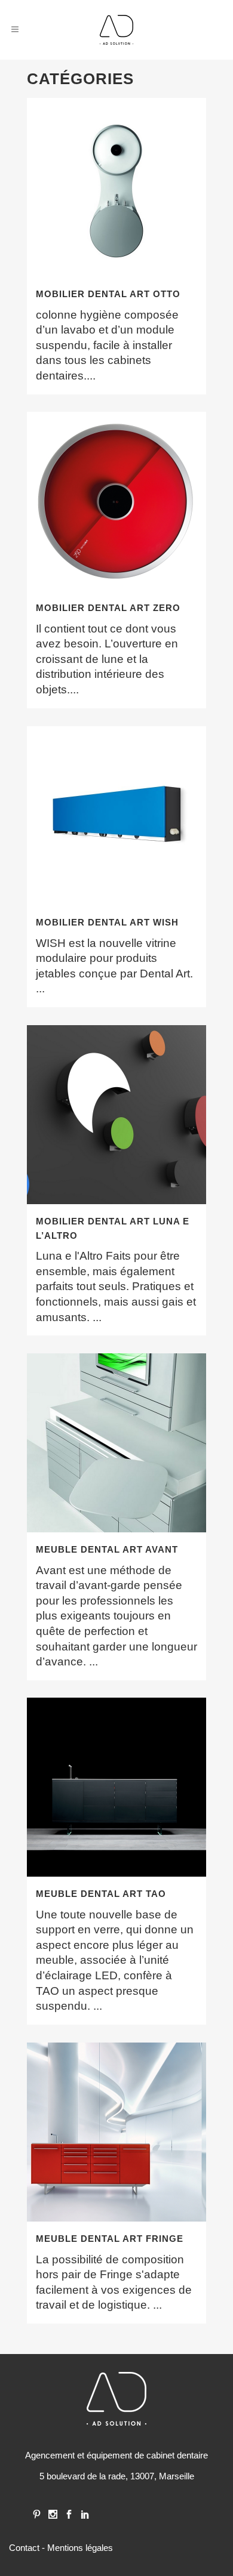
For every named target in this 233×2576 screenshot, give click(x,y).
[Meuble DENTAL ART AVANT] (116, 1443)
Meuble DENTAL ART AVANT (107, 1549)
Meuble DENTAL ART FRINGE (110, 2239)
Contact (24, 2548)
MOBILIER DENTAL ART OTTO (108, 294)
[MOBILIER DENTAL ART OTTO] (116, 187)
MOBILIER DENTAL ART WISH (107, 922)
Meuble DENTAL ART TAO (101, 1894)
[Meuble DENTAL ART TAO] (116, 1787)
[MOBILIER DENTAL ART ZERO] (116, 501)
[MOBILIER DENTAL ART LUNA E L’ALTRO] (116, 1115)
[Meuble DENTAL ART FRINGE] (116, 2132)
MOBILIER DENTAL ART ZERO (108, 608)
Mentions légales (80, 2548)
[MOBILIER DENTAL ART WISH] (116, 816)
